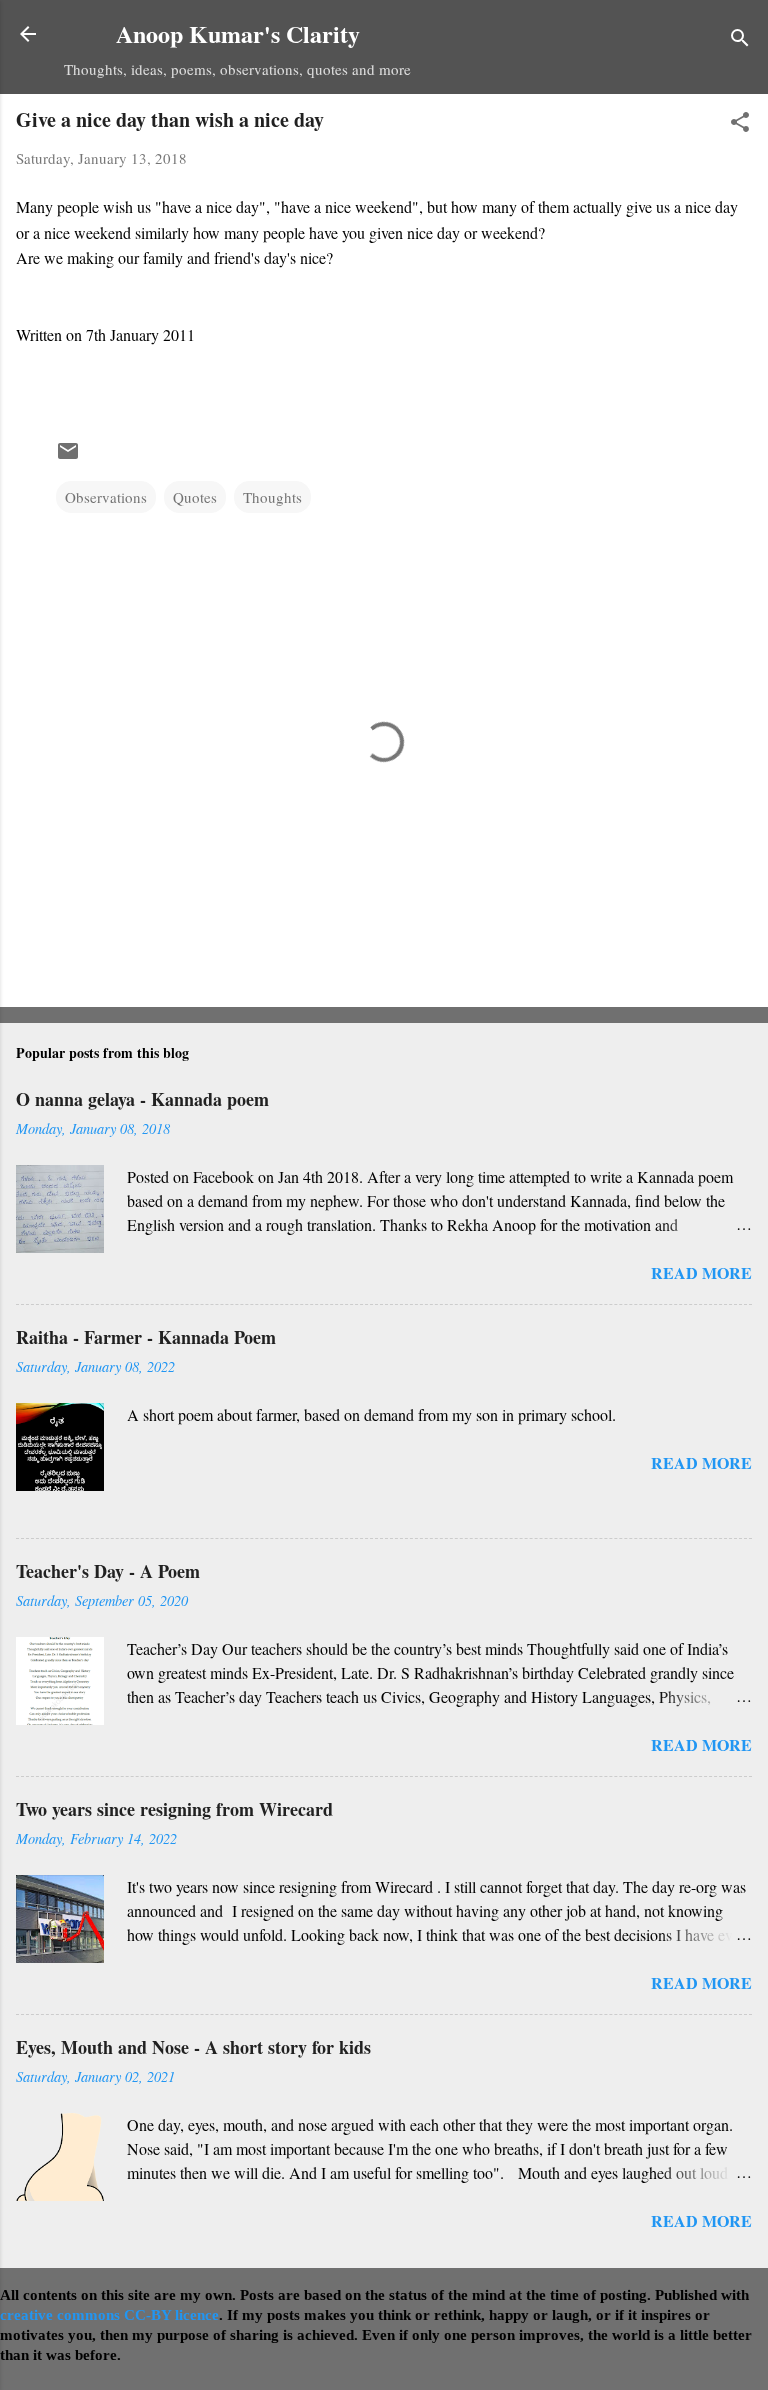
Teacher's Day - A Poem (108, 1571)
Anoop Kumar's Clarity (238, 33)
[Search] (740, 40)
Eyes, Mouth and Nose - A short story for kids (193, 2047)
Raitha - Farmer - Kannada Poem (146, 1337)
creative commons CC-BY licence (109, 2315)
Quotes (195, 497)
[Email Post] (68, 457)
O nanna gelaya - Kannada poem (142, 1099)
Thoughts (272, 497)
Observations (106, 497)
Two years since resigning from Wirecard (174, 1809)
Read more (701, 1272)
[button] (740, 125)
